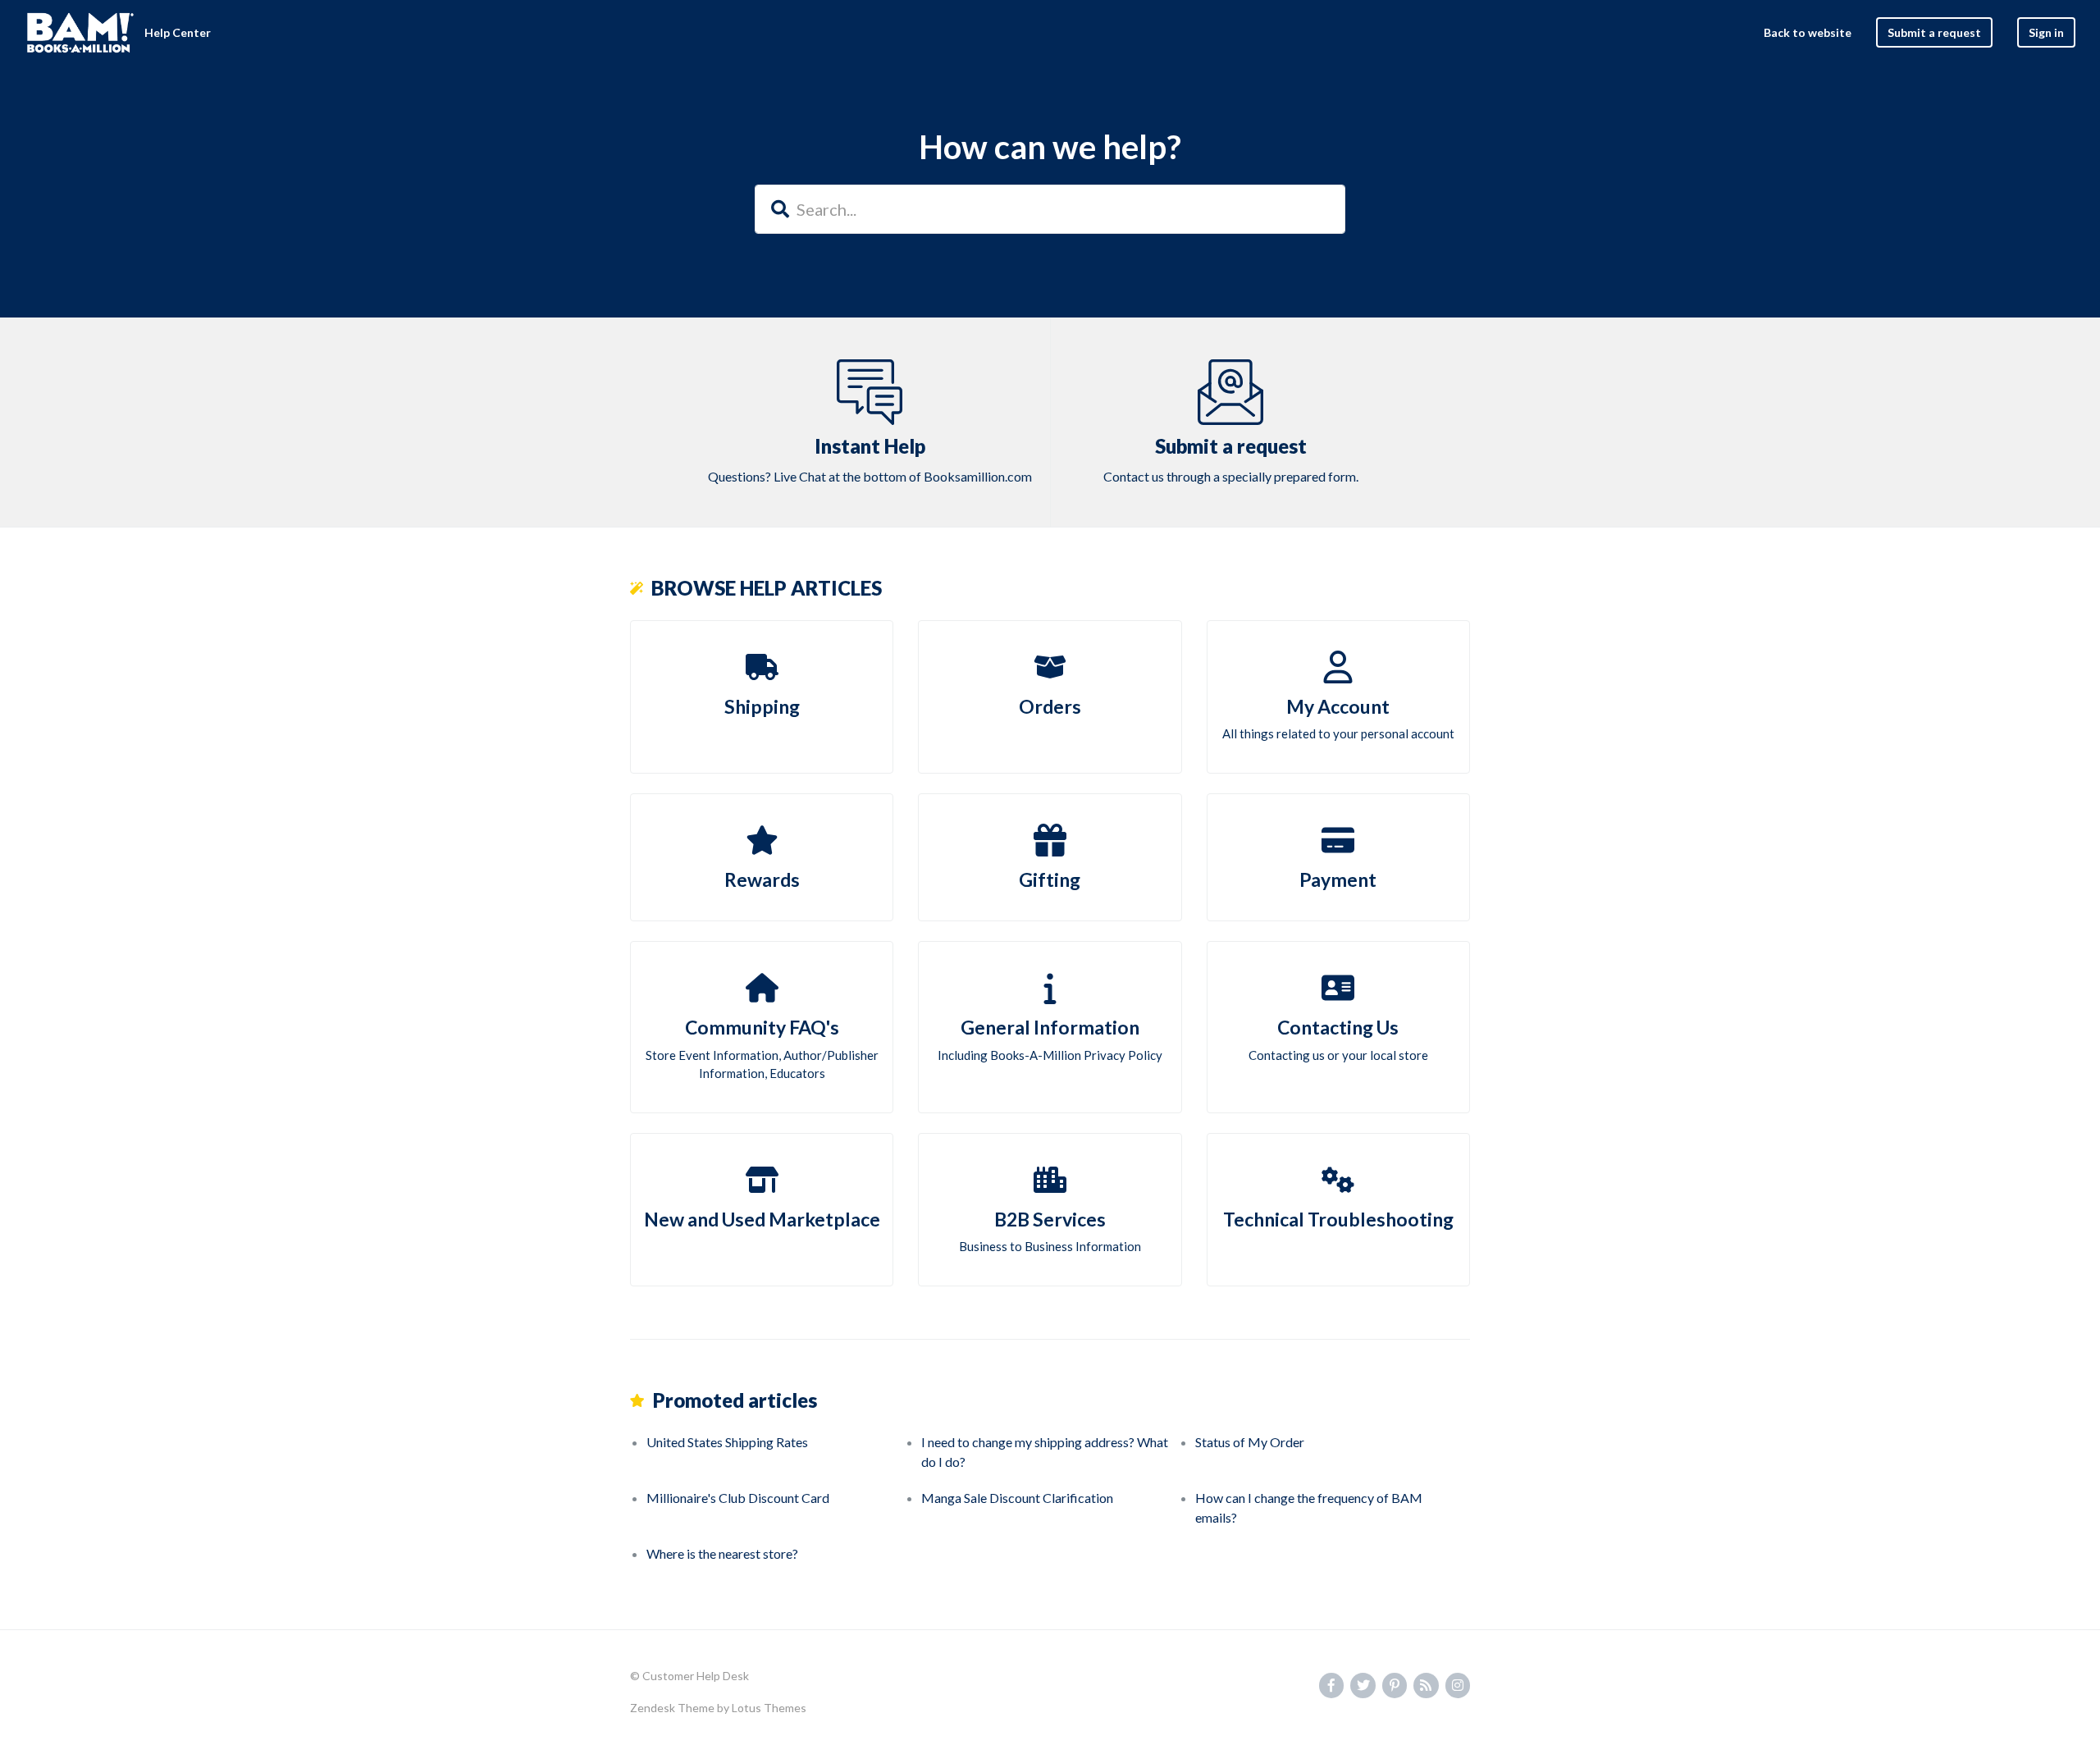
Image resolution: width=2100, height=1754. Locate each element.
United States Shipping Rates (727, 1442)
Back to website (1808, 32)
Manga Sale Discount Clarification (1017, 1498)
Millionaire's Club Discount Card (738, 1498)
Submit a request (1934, 32)
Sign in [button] (2046, 32)
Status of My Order (1250, 1442)
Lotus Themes (769, 1708)
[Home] (80, 33)
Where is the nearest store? (722, 1553)
